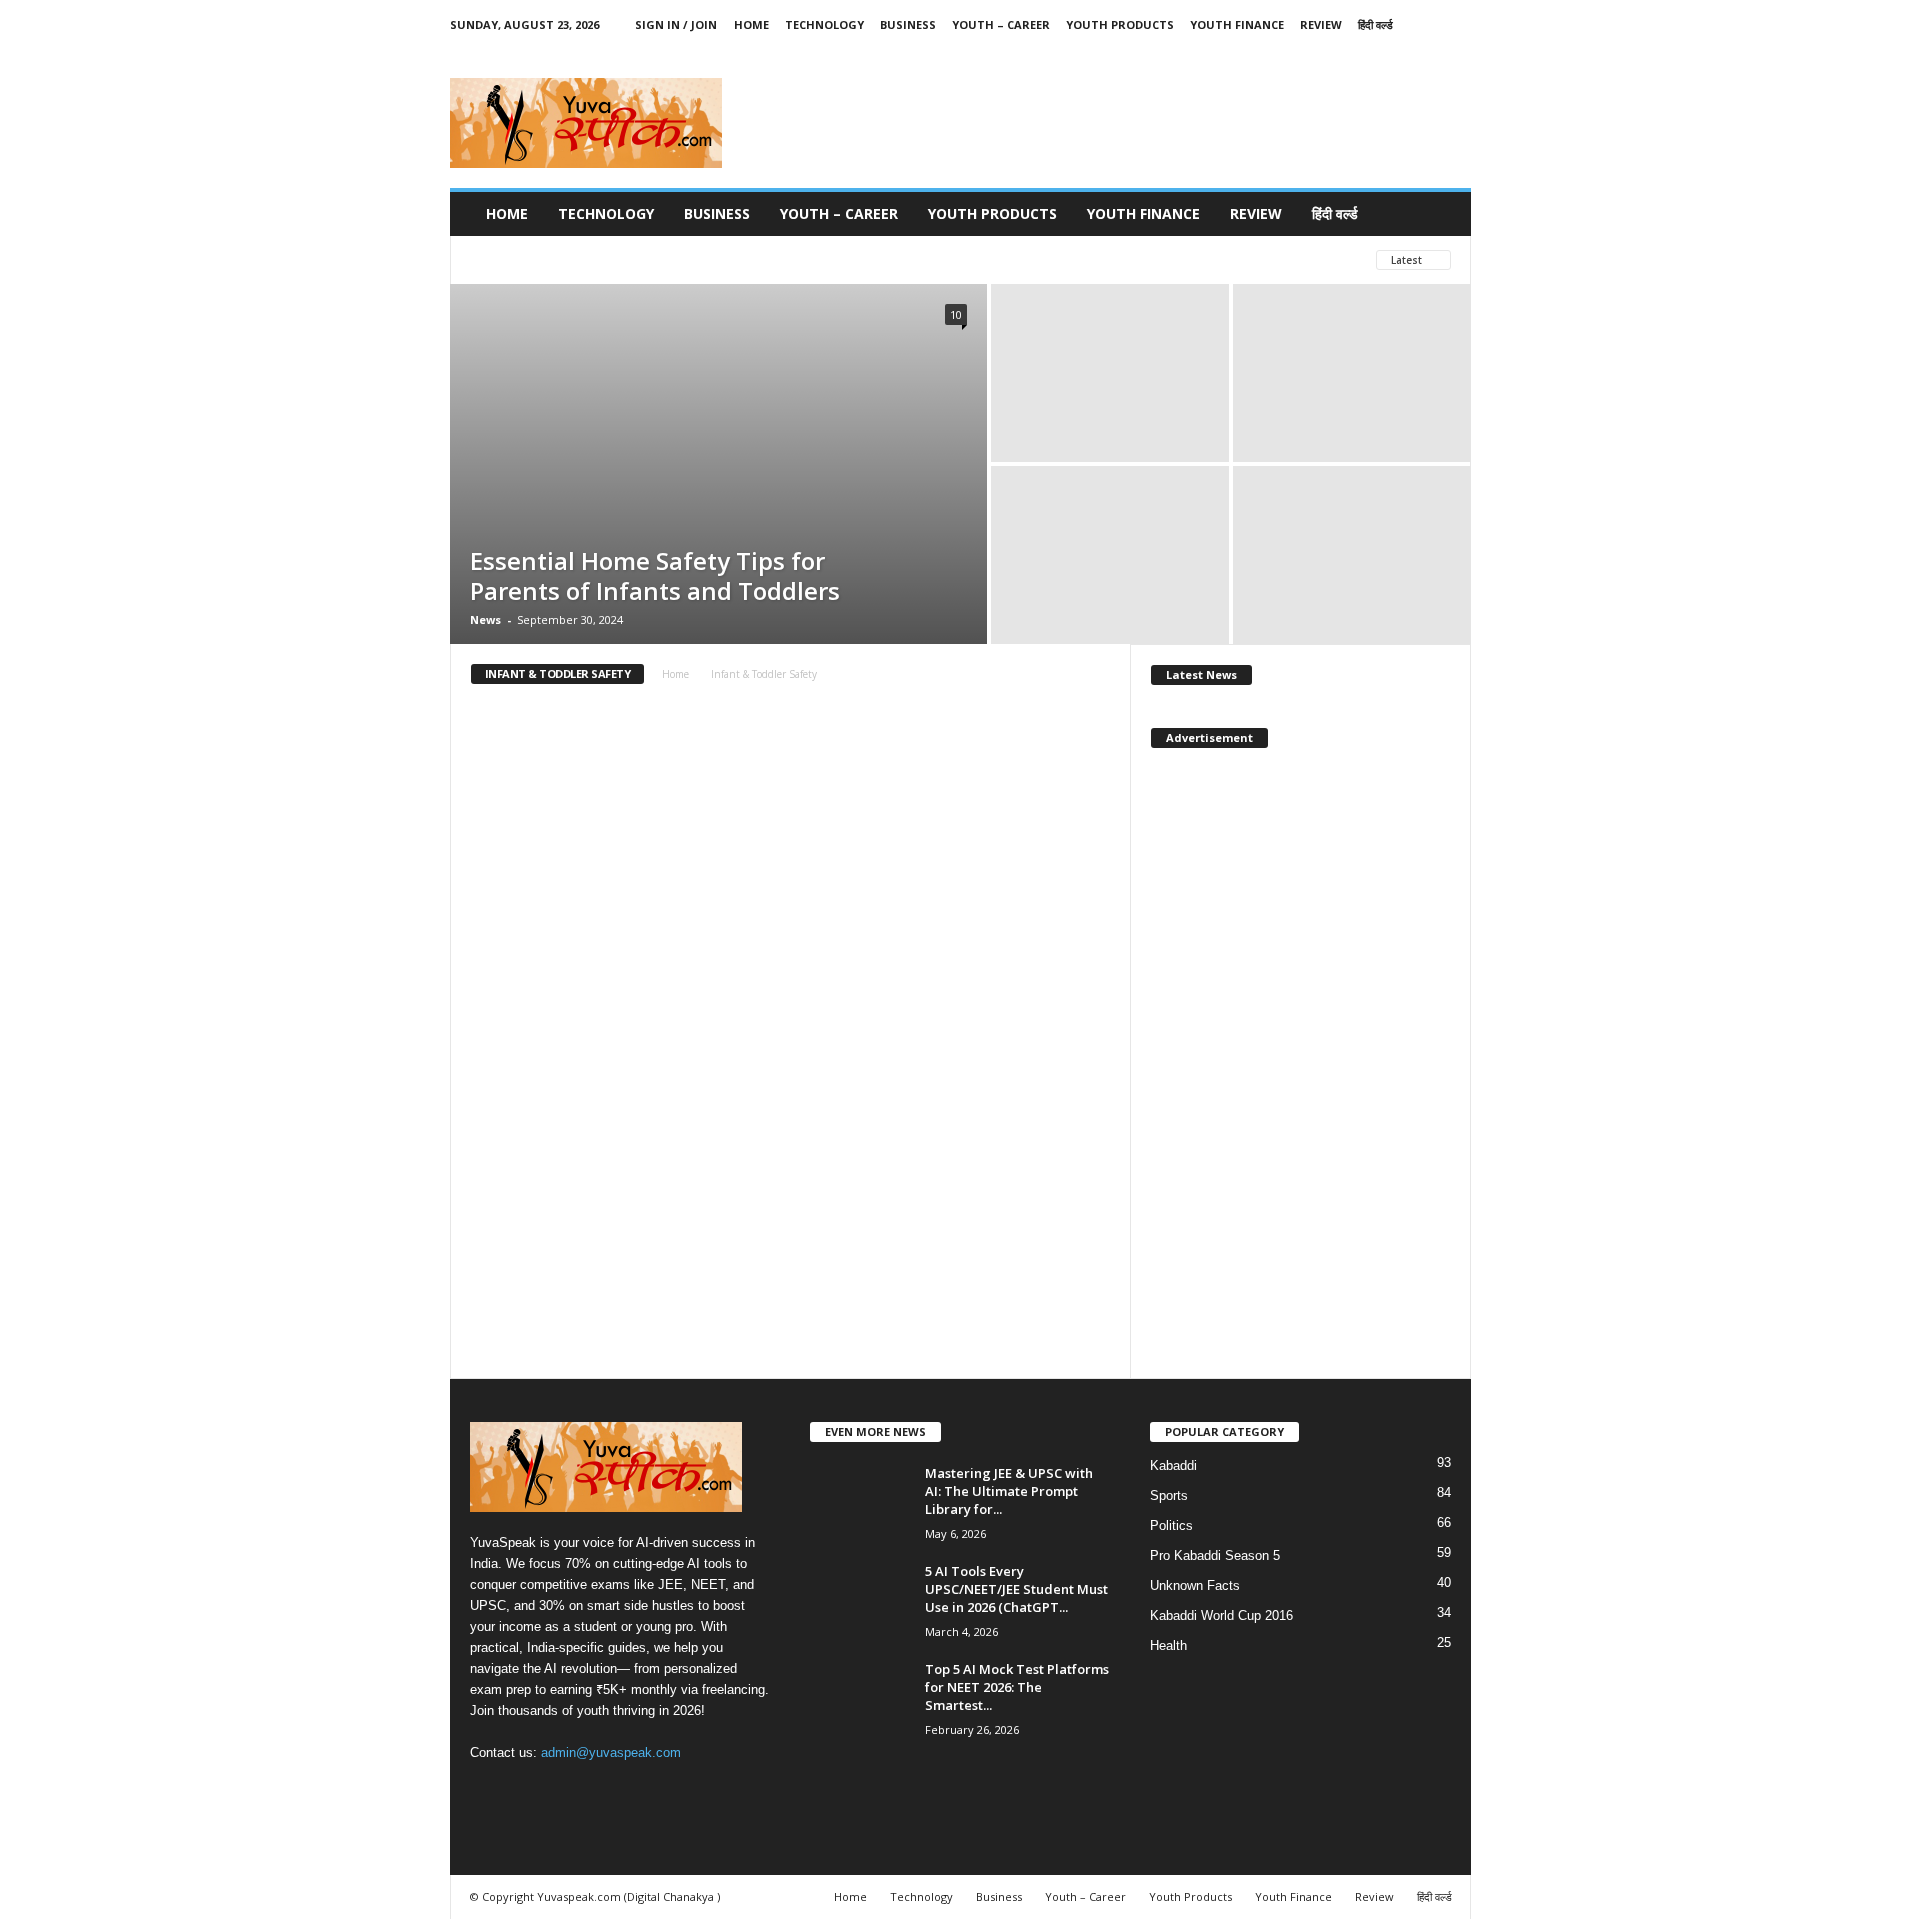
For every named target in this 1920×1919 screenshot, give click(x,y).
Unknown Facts (1195, 1585)
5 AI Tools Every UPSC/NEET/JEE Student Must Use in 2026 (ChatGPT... (1016, 1589)
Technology (824, 24)
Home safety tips (529, 259)
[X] (1363, 53)
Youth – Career (1001, 24)
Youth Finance (1237, 24)
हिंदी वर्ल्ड (1375, 24)
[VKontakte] (1425, 53)
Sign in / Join (676, 24)
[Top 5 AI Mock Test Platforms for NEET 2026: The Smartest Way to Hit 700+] (860, 1697)
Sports (1169, 1495)
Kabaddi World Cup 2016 (1221, 1615)
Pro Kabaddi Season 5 (1215, 1555)
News (485, 619)
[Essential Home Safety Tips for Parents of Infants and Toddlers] (718, 464)
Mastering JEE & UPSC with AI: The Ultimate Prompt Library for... (1009, 1491)
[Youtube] (1456, 53)
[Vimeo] (1394, 53)
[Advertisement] (1107, 123)
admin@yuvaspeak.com (611, 1752)
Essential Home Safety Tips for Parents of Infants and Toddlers (655, 575)
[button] (1441, 214)
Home (751, 24)
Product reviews (669, 259)
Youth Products (1120, 24)
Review (1321, 24)
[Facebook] (1332, 53)
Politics (1171, 1525)
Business (908, 24)
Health (1168, 1645)
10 (956, 314)
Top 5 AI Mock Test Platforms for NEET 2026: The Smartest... (1017, 1687)
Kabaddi (1173, 1465)
